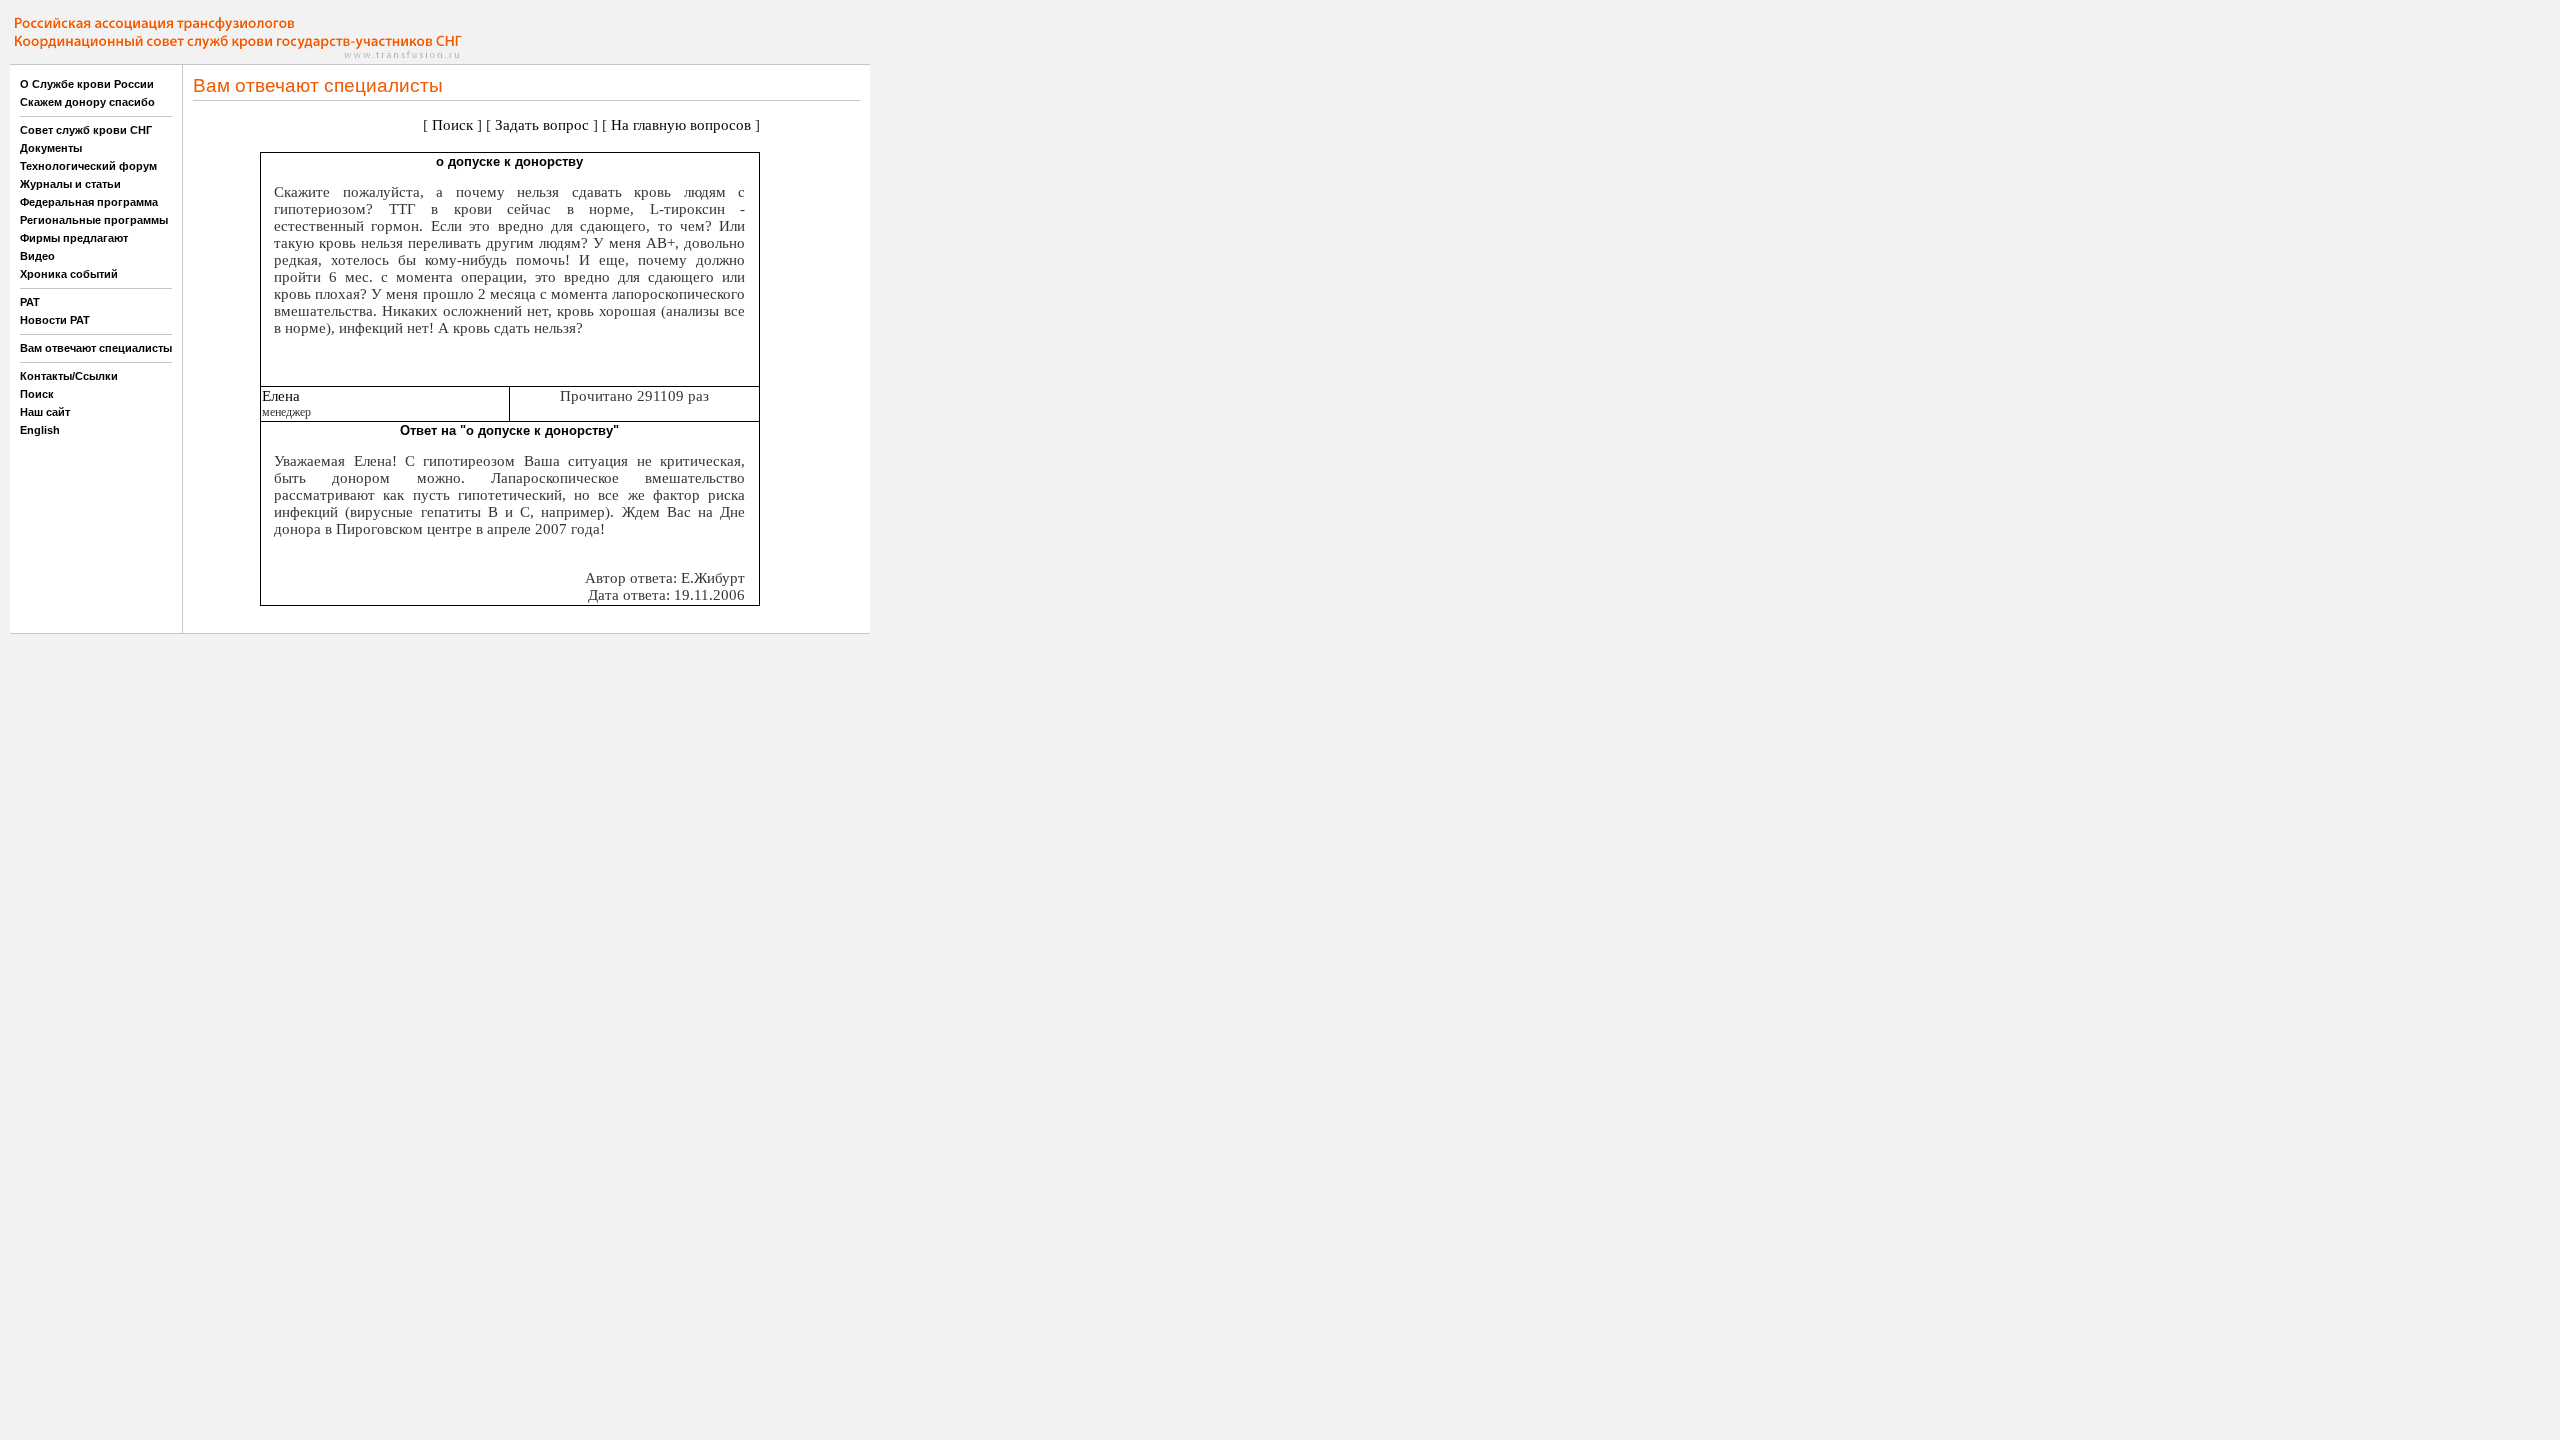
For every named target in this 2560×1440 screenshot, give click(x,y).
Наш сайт (45, 412)
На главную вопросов (681, 125)
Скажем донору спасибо (87, 102)
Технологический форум (88, 166)
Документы (51, 148)
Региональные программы (94, 220)
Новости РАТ (55, 320)
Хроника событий (69, 274)
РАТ (30, 302)
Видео (37, 256)
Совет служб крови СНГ (86, 130)
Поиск (37, 394)
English (40, 430)
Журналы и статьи (70, 184)
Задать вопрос (542, 125)
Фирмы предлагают (74, 238)
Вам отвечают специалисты (96, 348)
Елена (281, 396)
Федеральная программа (89, 202)
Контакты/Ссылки (69, 376)
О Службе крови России (87, 84)
